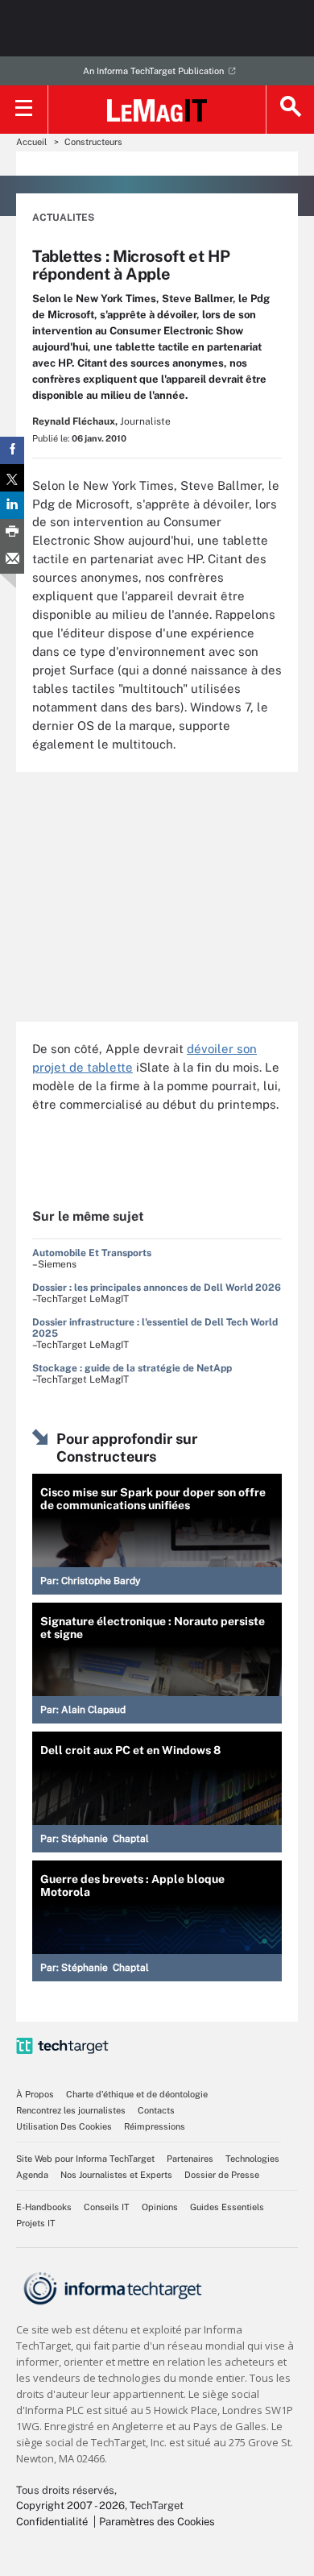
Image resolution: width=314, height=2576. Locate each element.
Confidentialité (52, 2522)
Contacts (156, 2110)
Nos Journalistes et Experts (116, 2175)
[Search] (290, 110)
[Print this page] (12, 533)
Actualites (63, 218)
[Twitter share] (12, 478)
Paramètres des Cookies (157, 2522)
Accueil (31, 142)
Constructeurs (93, 142)
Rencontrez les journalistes (71, 2110)
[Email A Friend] (12, 560)
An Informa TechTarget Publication (153, 71)
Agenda (32, 2175)
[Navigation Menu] (24, 110)
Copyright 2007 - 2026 (70, 2505)
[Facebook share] (12, 450)
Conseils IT (107, 2207)
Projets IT (36, 2223)
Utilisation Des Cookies (64, 2126)
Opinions (160, 2207)
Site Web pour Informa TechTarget (85, 2159)
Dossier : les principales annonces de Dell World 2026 (157, 1288)
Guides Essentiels (227, 2207)
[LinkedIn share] (12, 505)
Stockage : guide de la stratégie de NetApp (132, 1368)
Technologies (252, 2159)
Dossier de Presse (222, 2175)
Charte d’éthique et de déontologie (137, 2094)
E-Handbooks (44, 2207)
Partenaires (190, 2159)
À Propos (35, 2094)
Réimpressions (155, 2126)
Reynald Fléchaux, (75, 421)
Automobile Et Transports (92, 1253)
